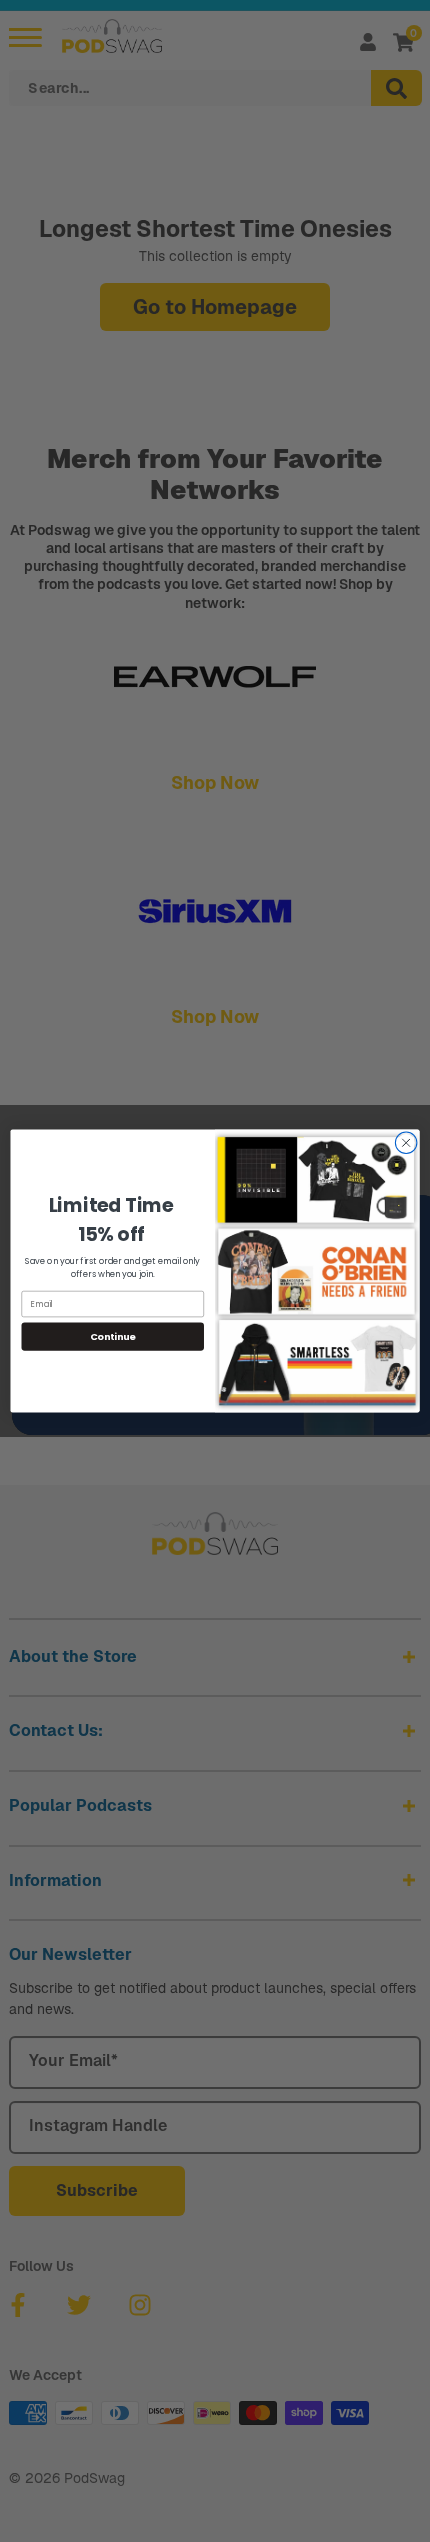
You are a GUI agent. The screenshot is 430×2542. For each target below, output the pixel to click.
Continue (113, 1336)
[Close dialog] (406, 1143)
